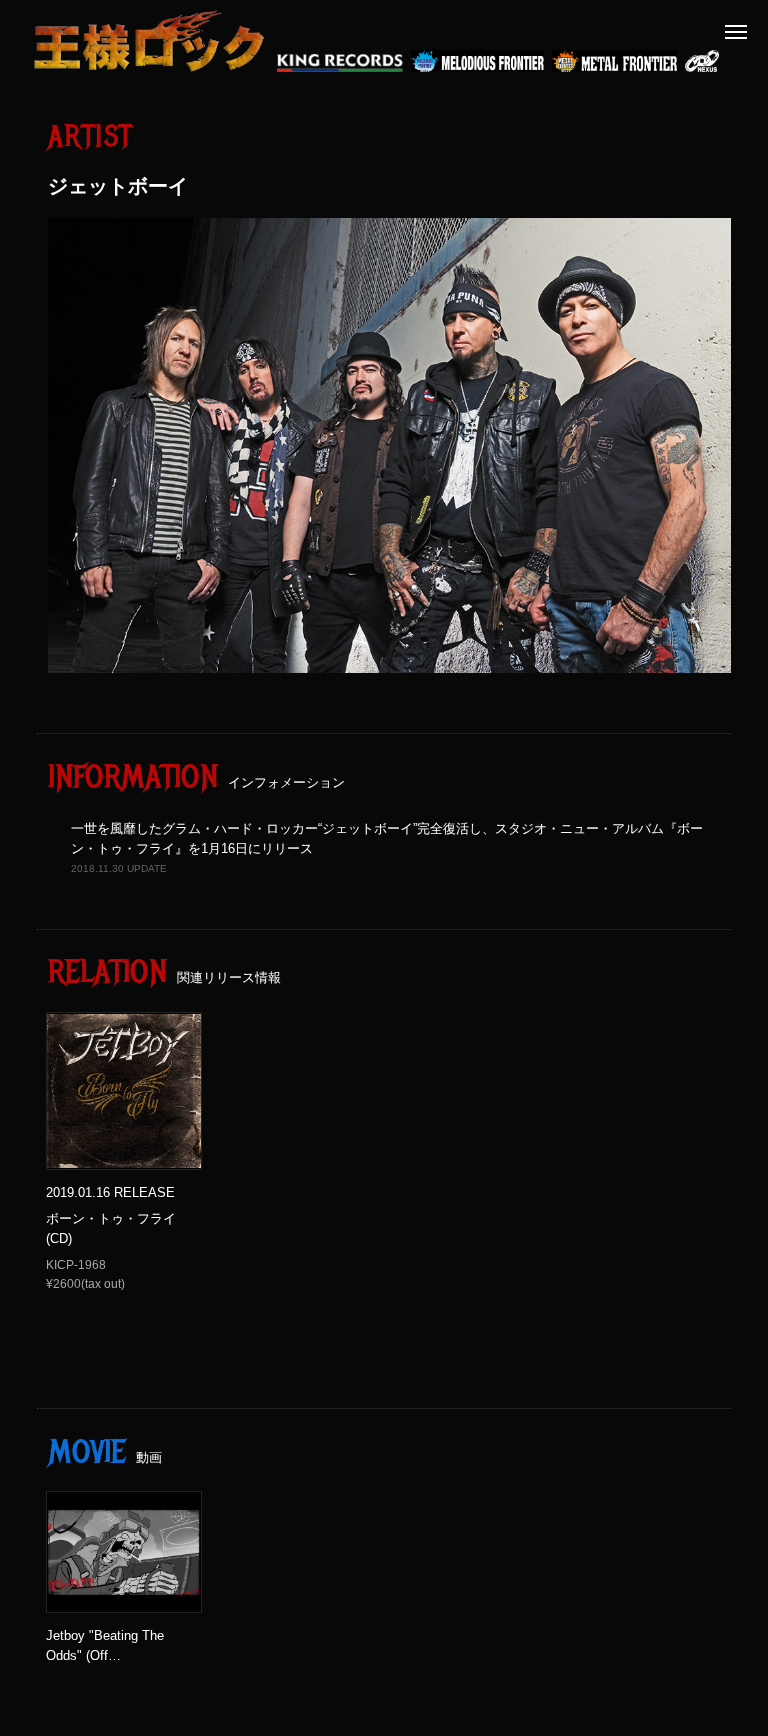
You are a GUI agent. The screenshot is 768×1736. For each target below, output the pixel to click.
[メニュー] (736, 32)
